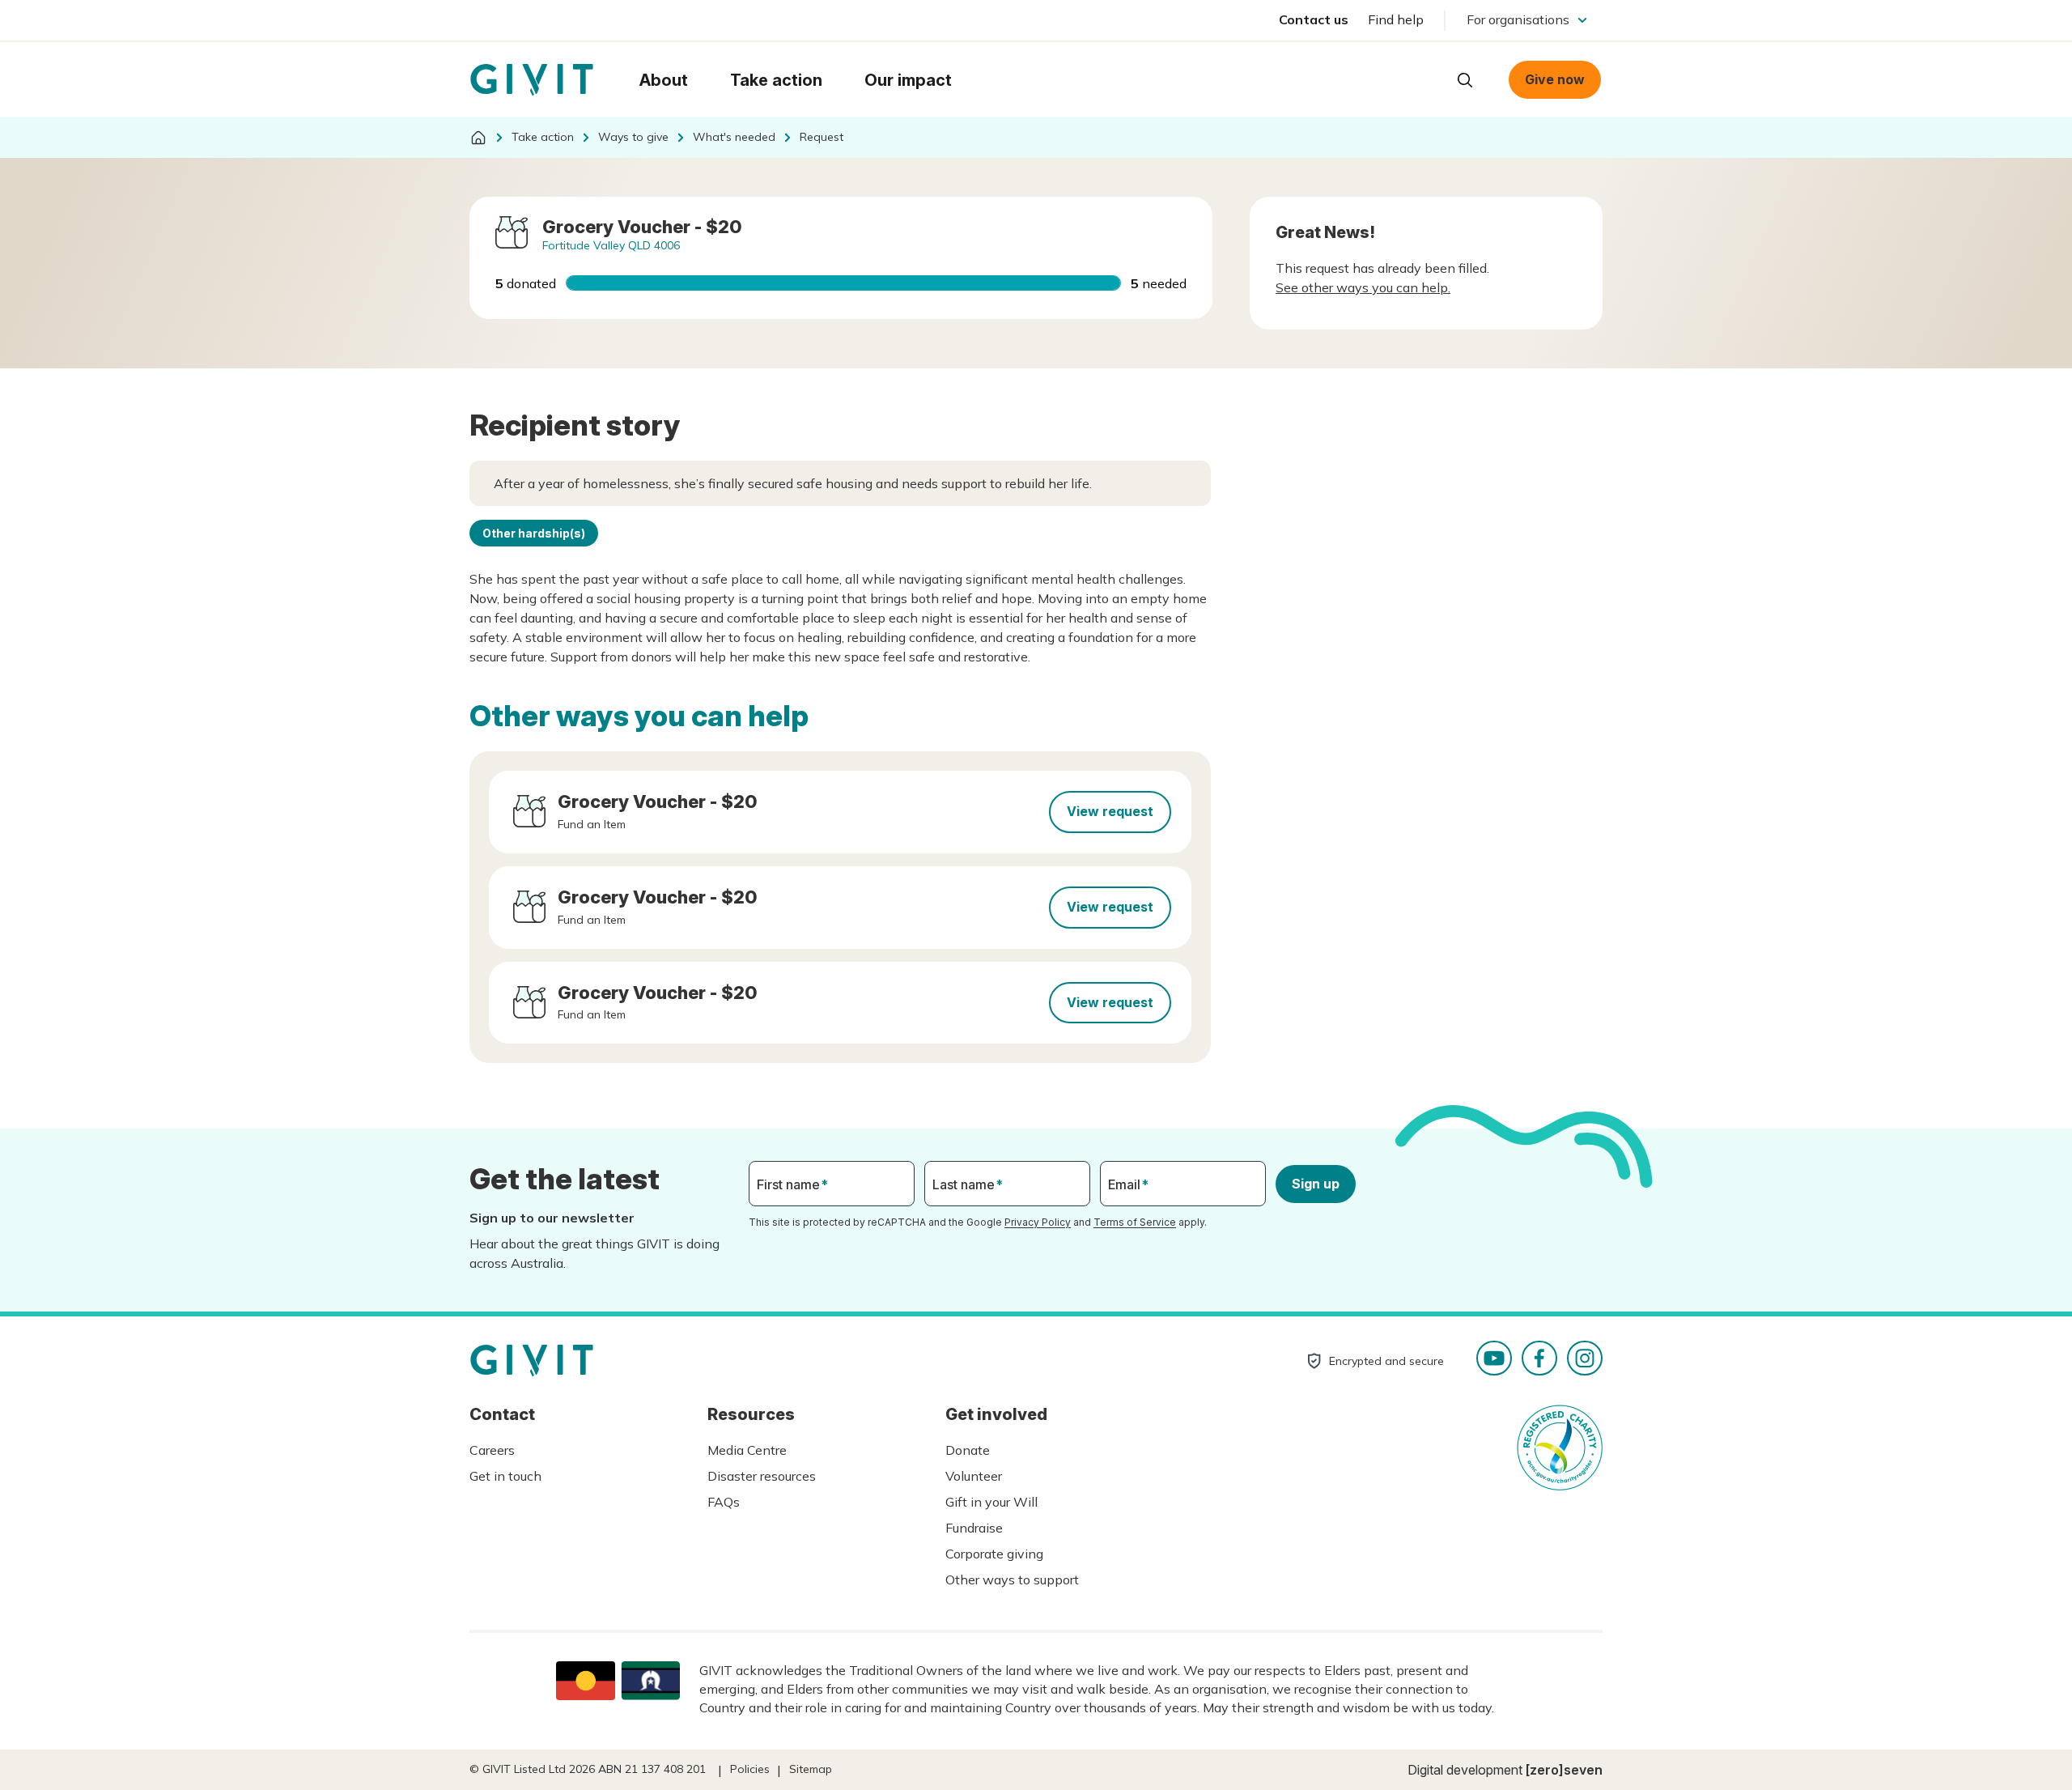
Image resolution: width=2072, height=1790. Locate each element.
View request (1110, 811)
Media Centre (747, 1450)
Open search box (1465, 80)
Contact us (1314, 19)
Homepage (532, 80)
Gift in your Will (991, 1502)
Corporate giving (994, 1554)
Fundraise (974, 1528)
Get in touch (505, 1476)
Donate (968, 1450)
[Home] (478, 138)
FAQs (724, 1502)
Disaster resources (762, 1476)
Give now (1555, 79)
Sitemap (811, 1769)
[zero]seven (1564, 1770)
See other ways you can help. (1363, 287)
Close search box (1424, 79)
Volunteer (974, 1476)
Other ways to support (1012, 1580)
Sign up (1316, 1184)
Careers (492, 1450)
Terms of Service (1135, 1222)
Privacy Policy (1038, 1222)
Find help (1396, 19)
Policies (750, 1769)
